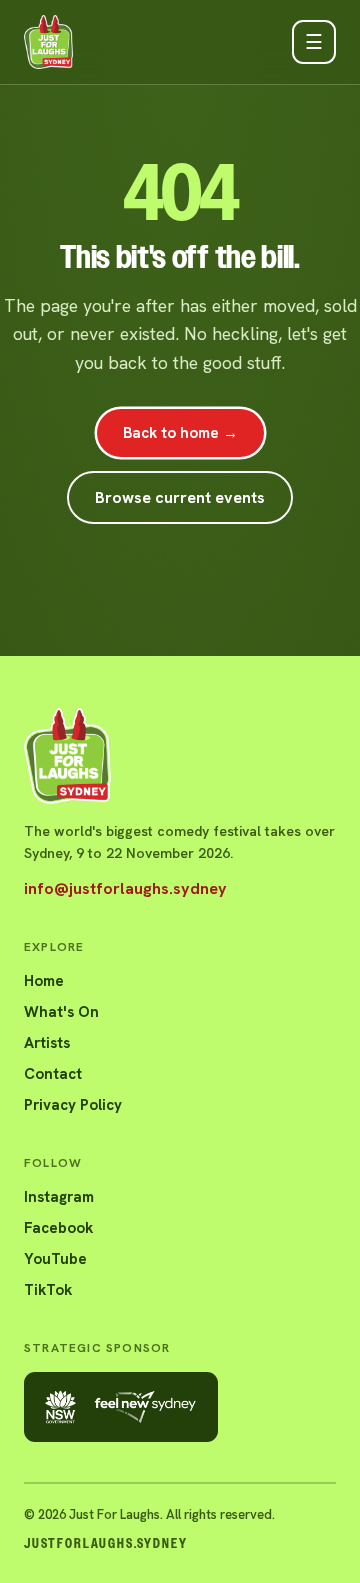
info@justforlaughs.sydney (125, 888)
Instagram (59, 1197)
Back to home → (180, 433)
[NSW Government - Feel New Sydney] (121, 1407)
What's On (61, 1012)
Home (44, 981)
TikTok (48, 1290)
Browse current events (180, 497)
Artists (47, 1043)
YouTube (55, 1259)
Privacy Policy (73, 1105)
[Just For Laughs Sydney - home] (48, 42)
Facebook (58, 1228)
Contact (53, 1074)
